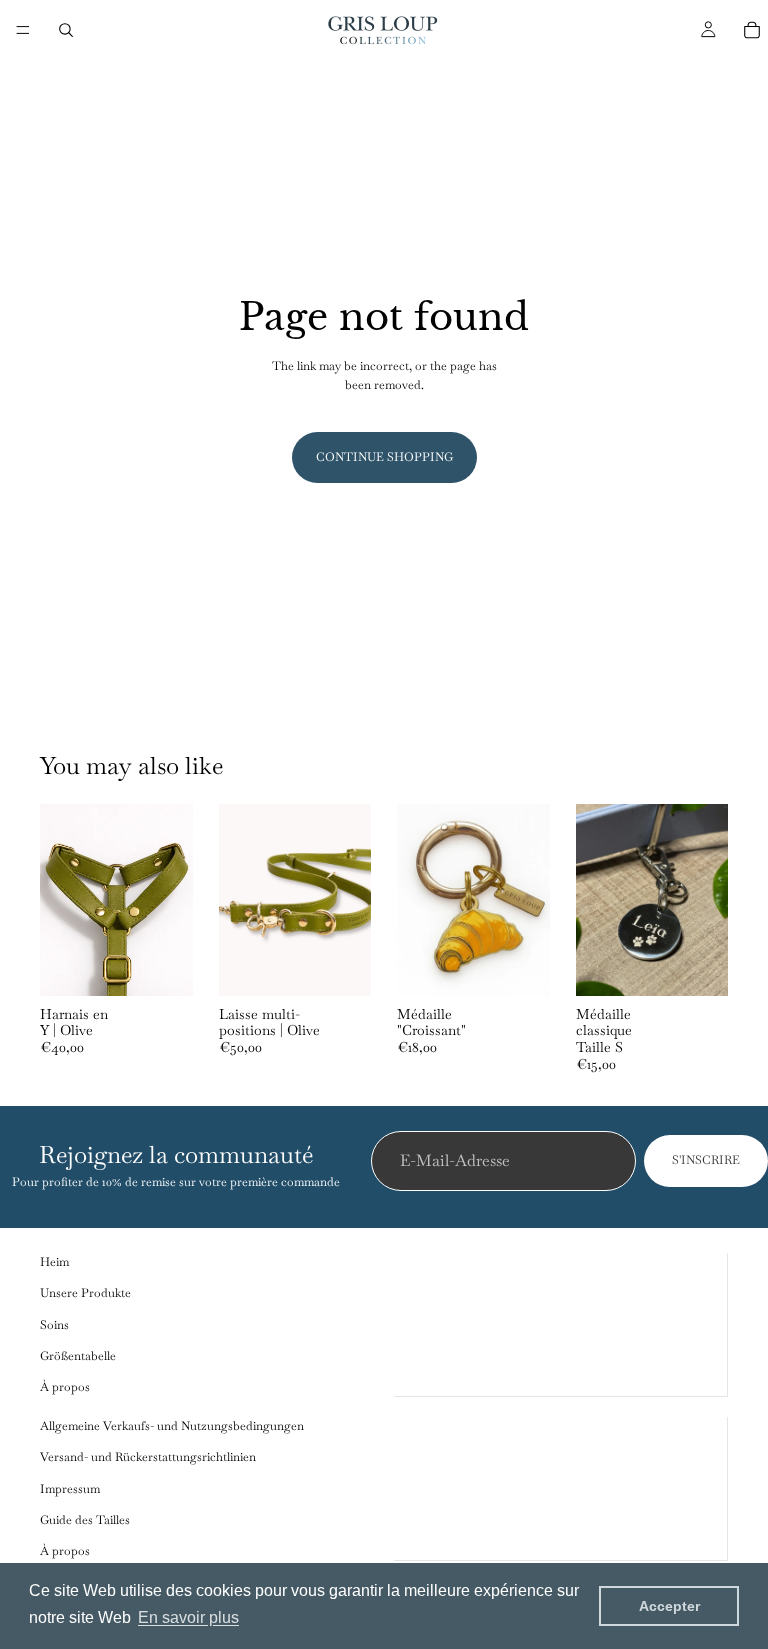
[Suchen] (66, 30)
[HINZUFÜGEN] (340, 965)
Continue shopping (384, 457)
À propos (65, 1387)
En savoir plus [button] (188, 1617)
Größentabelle (78, 1356)
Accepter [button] (669, 1606)
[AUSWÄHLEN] (162, 965)
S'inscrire (706, 1161)
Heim (54, 1262)
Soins (54, 1325)
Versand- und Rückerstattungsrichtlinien (148, 1458)
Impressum (70, 1489)
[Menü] (23, 30)
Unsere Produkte (85, 1294)
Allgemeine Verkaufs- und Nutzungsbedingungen (172, 1426)
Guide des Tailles (85, 1520)
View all (707, 770)
